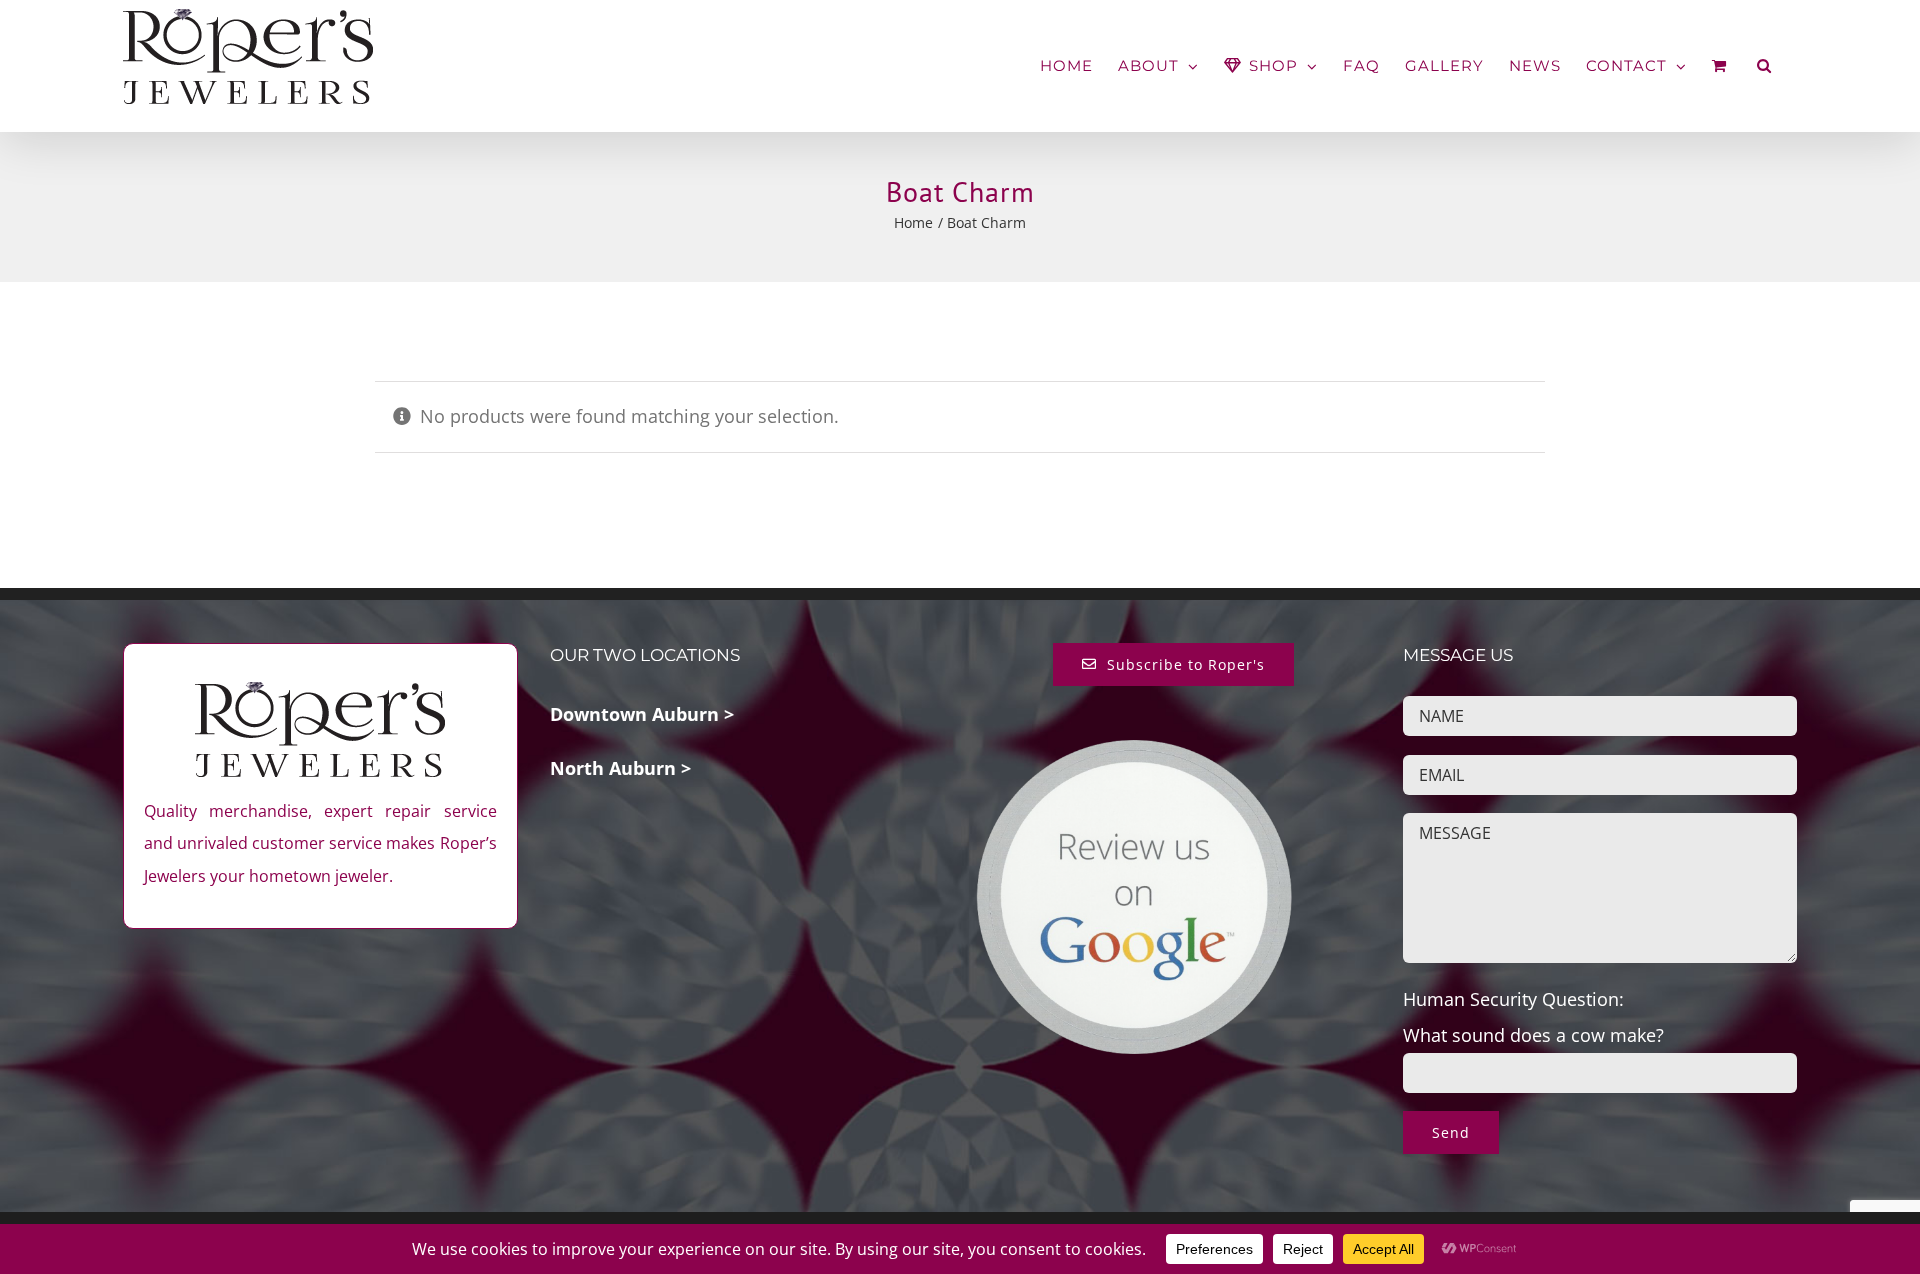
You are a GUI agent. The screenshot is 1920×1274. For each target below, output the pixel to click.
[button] (1764, 65)
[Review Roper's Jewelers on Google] (1134, 754)
